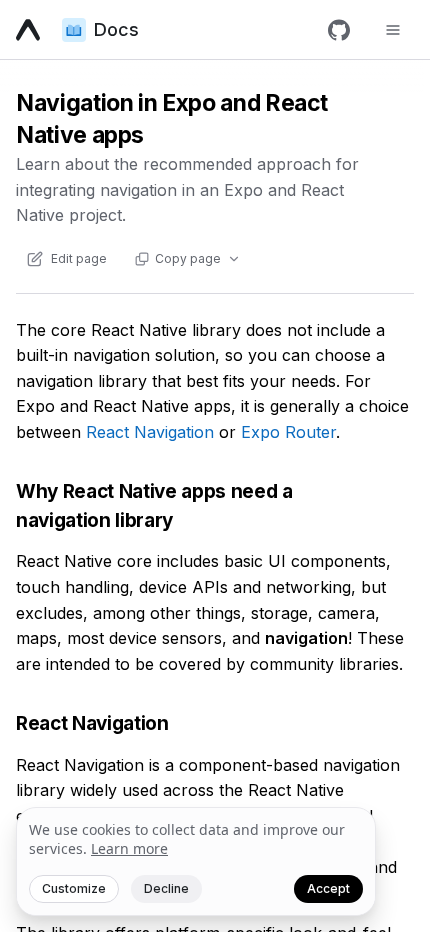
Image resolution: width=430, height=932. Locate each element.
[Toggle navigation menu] (393, 30)
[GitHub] (339, 30)
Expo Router (288, 432)
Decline (166, 888)
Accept (328, 888)
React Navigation (150, 432)
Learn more (129, 848)
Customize (74, 888)
